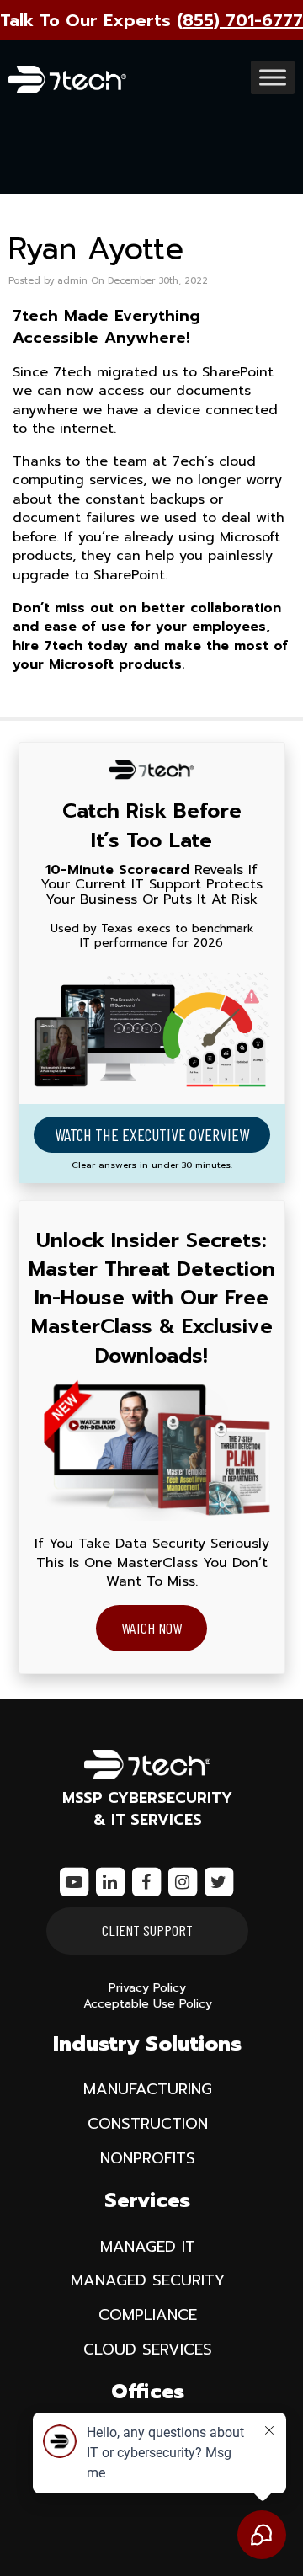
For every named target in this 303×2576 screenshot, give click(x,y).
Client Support (147, 1930)
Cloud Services (148, 2349)
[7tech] (67, 75)
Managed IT (148, 2247)
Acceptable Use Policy (148, 2004)
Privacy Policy (147, 1988)
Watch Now (151, 1628)
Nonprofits (148, 2158)
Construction (148, 2124)
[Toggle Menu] (273, 78)
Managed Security (148, 2280)
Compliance (148, 2315)
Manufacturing (148, 2089)
